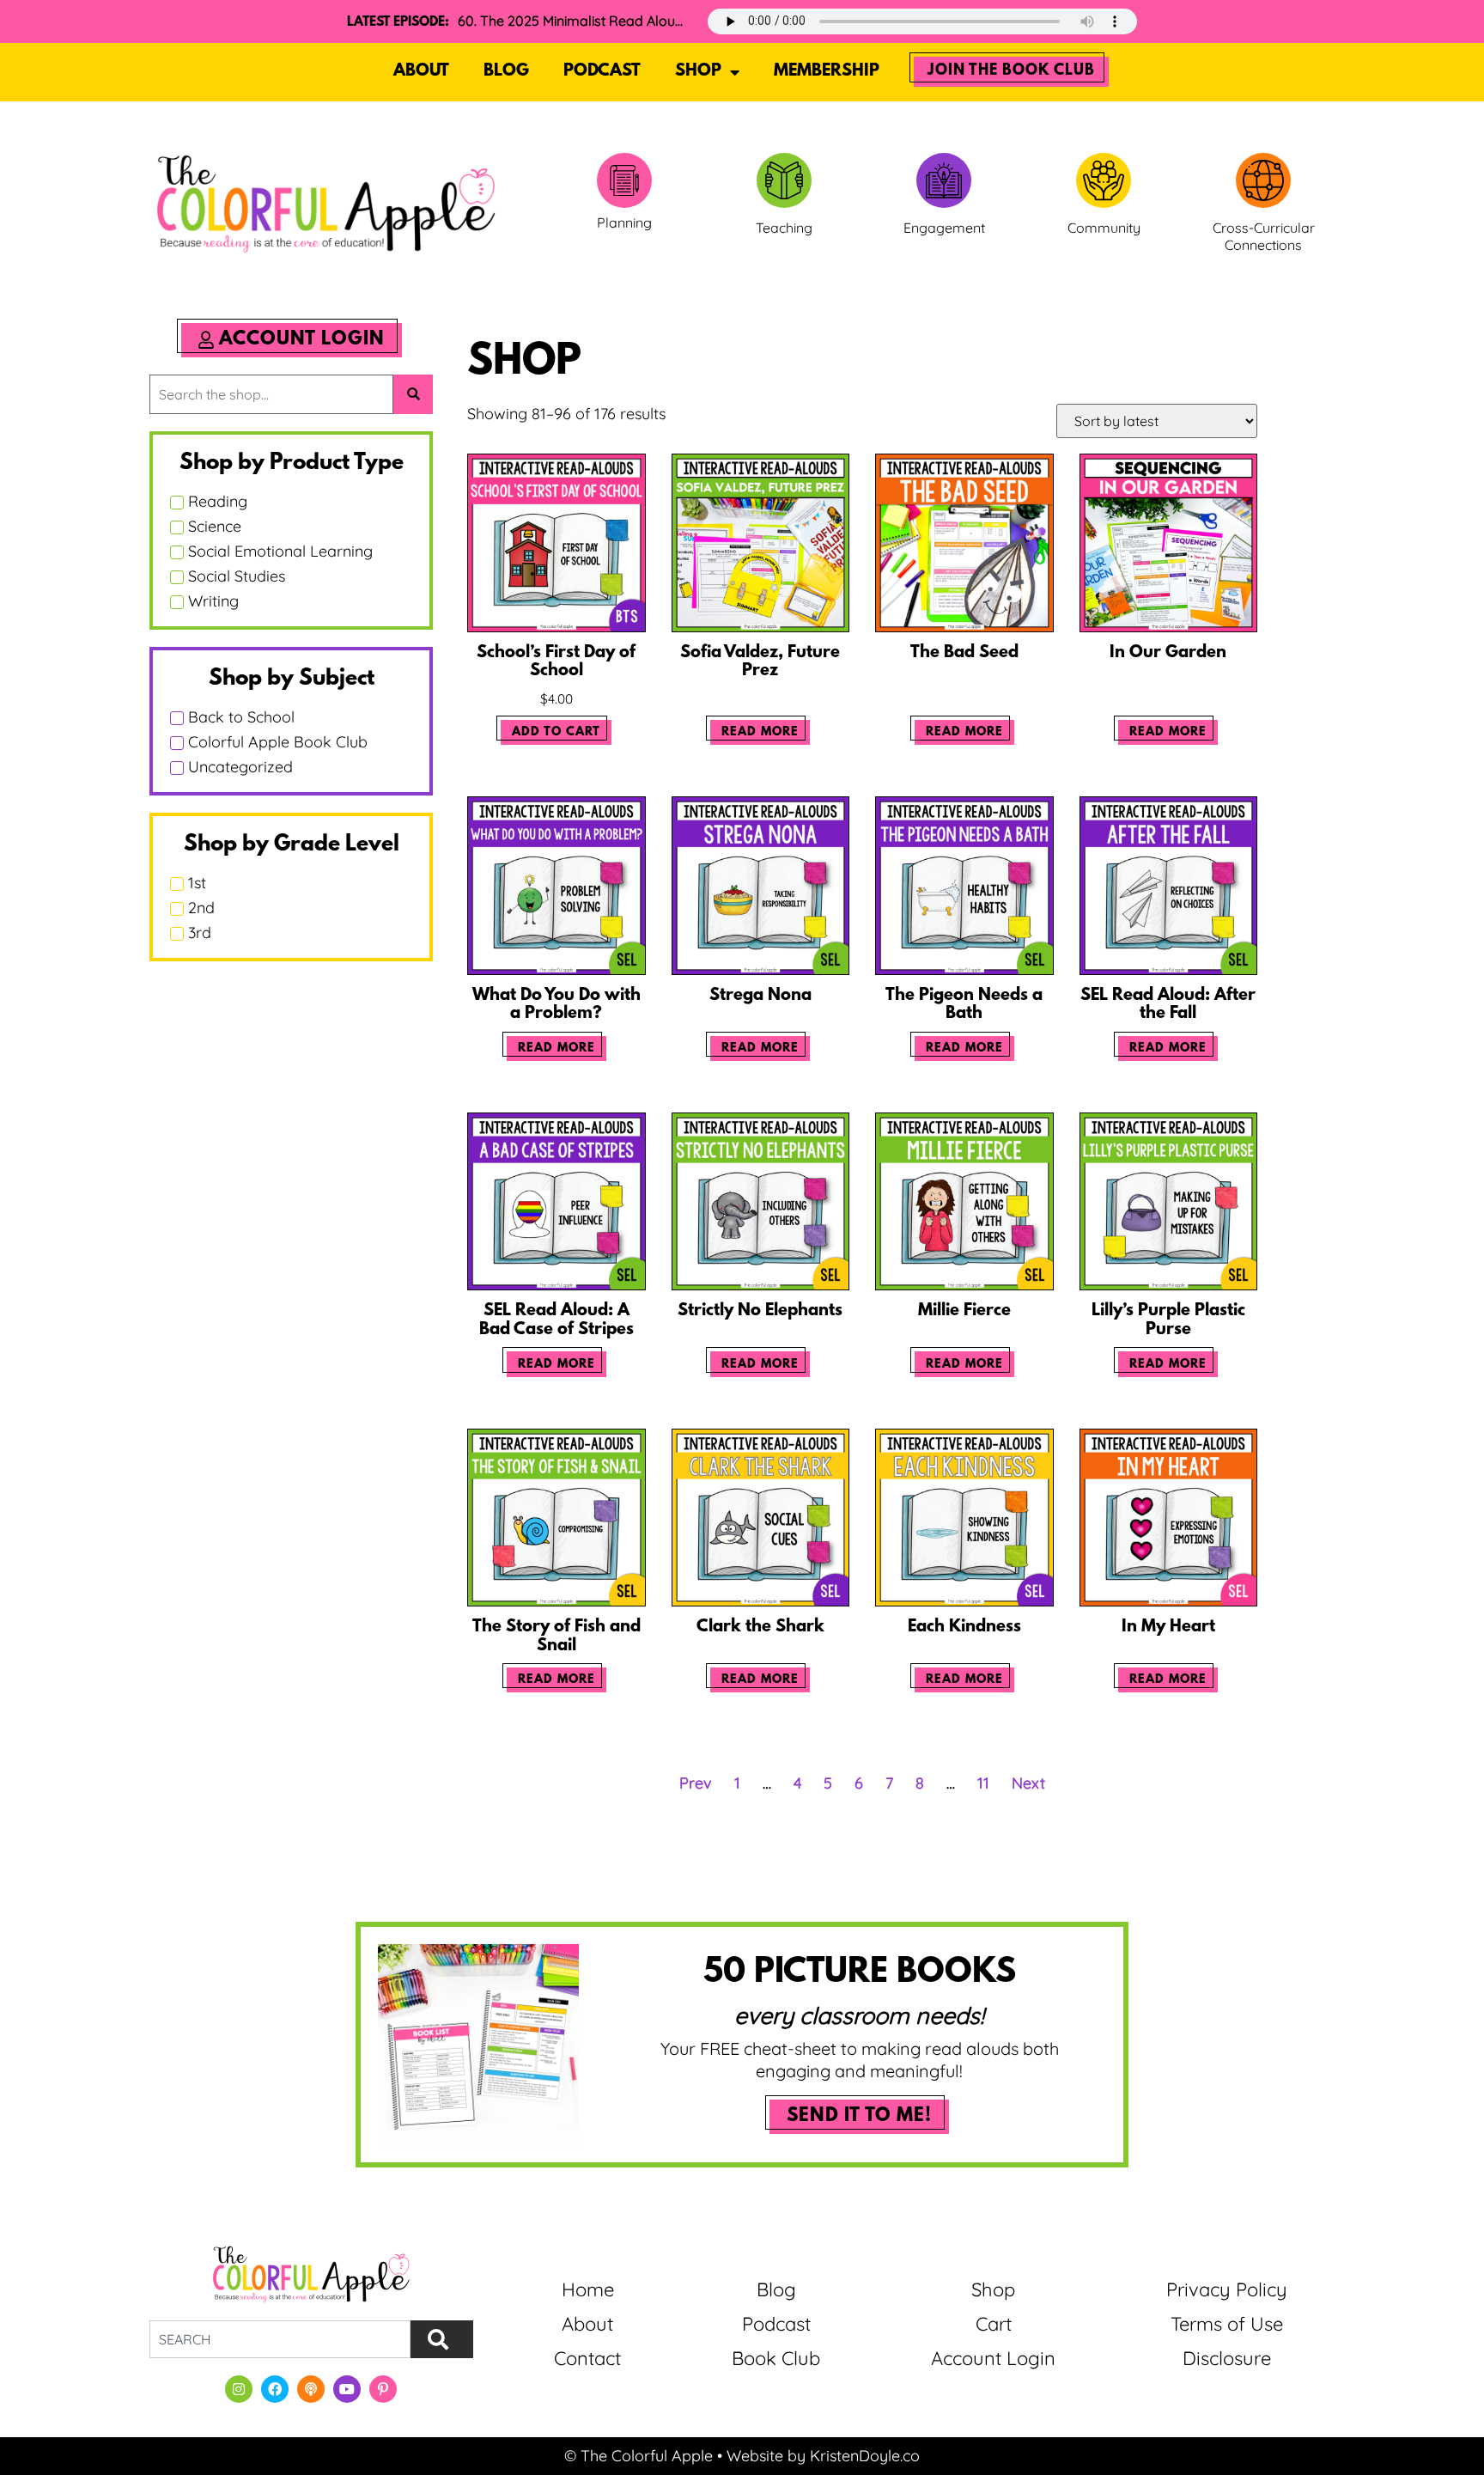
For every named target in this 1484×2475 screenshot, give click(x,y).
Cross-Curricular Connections (1264, 237)
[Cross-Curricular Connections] (1263, 180)
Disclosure (1227, 2358)
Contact (587, 2358)
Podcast (602, 71)
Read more (760, 732)
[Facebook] (275, 2389)
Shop (698, 71)
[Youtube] (347, 2389)
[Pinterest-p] (383, 2389)
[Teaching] (784, 180)
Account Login (993, 2358)
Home (588, 2289)
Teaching (784, 228)
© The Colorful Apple (639, 2456)
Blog (506, 71)
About (421, 71)
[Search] (442, 2339)
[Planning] (624, 180)
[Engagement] (944, 180)
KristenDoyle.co (865, 2456)
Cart (994, 2324)
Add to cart (556, 732)
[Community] (1104, 180)
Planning (624, 223)
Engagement (944, 228)
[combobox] (280, 2339)
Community (1104, 228)
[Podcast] (311, 2389)
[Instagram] (239, 2389)
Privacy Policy (1227, 2289)
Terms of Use (1227, 2324)
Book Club (776, 2358)
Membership (827, 71)
